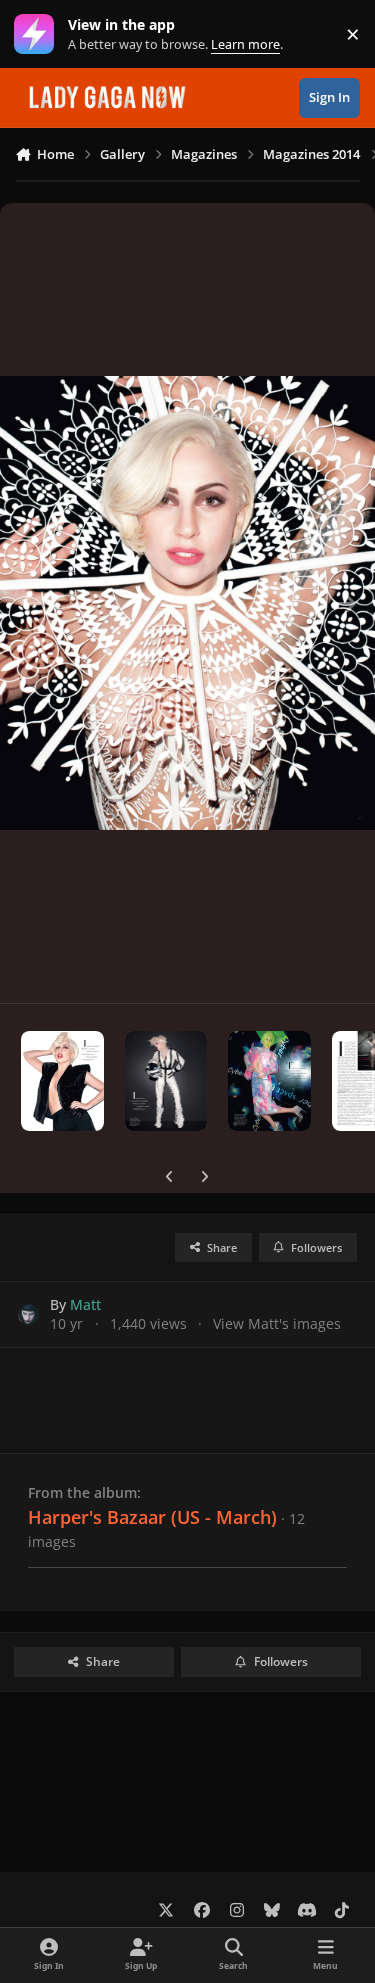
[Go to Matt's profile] (28, 1314)
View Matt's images (277, 1323)
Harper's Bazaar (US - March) (152, 1517)
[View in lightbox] (187, 603)
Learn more (38, 34)
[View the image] (62, 1081)
